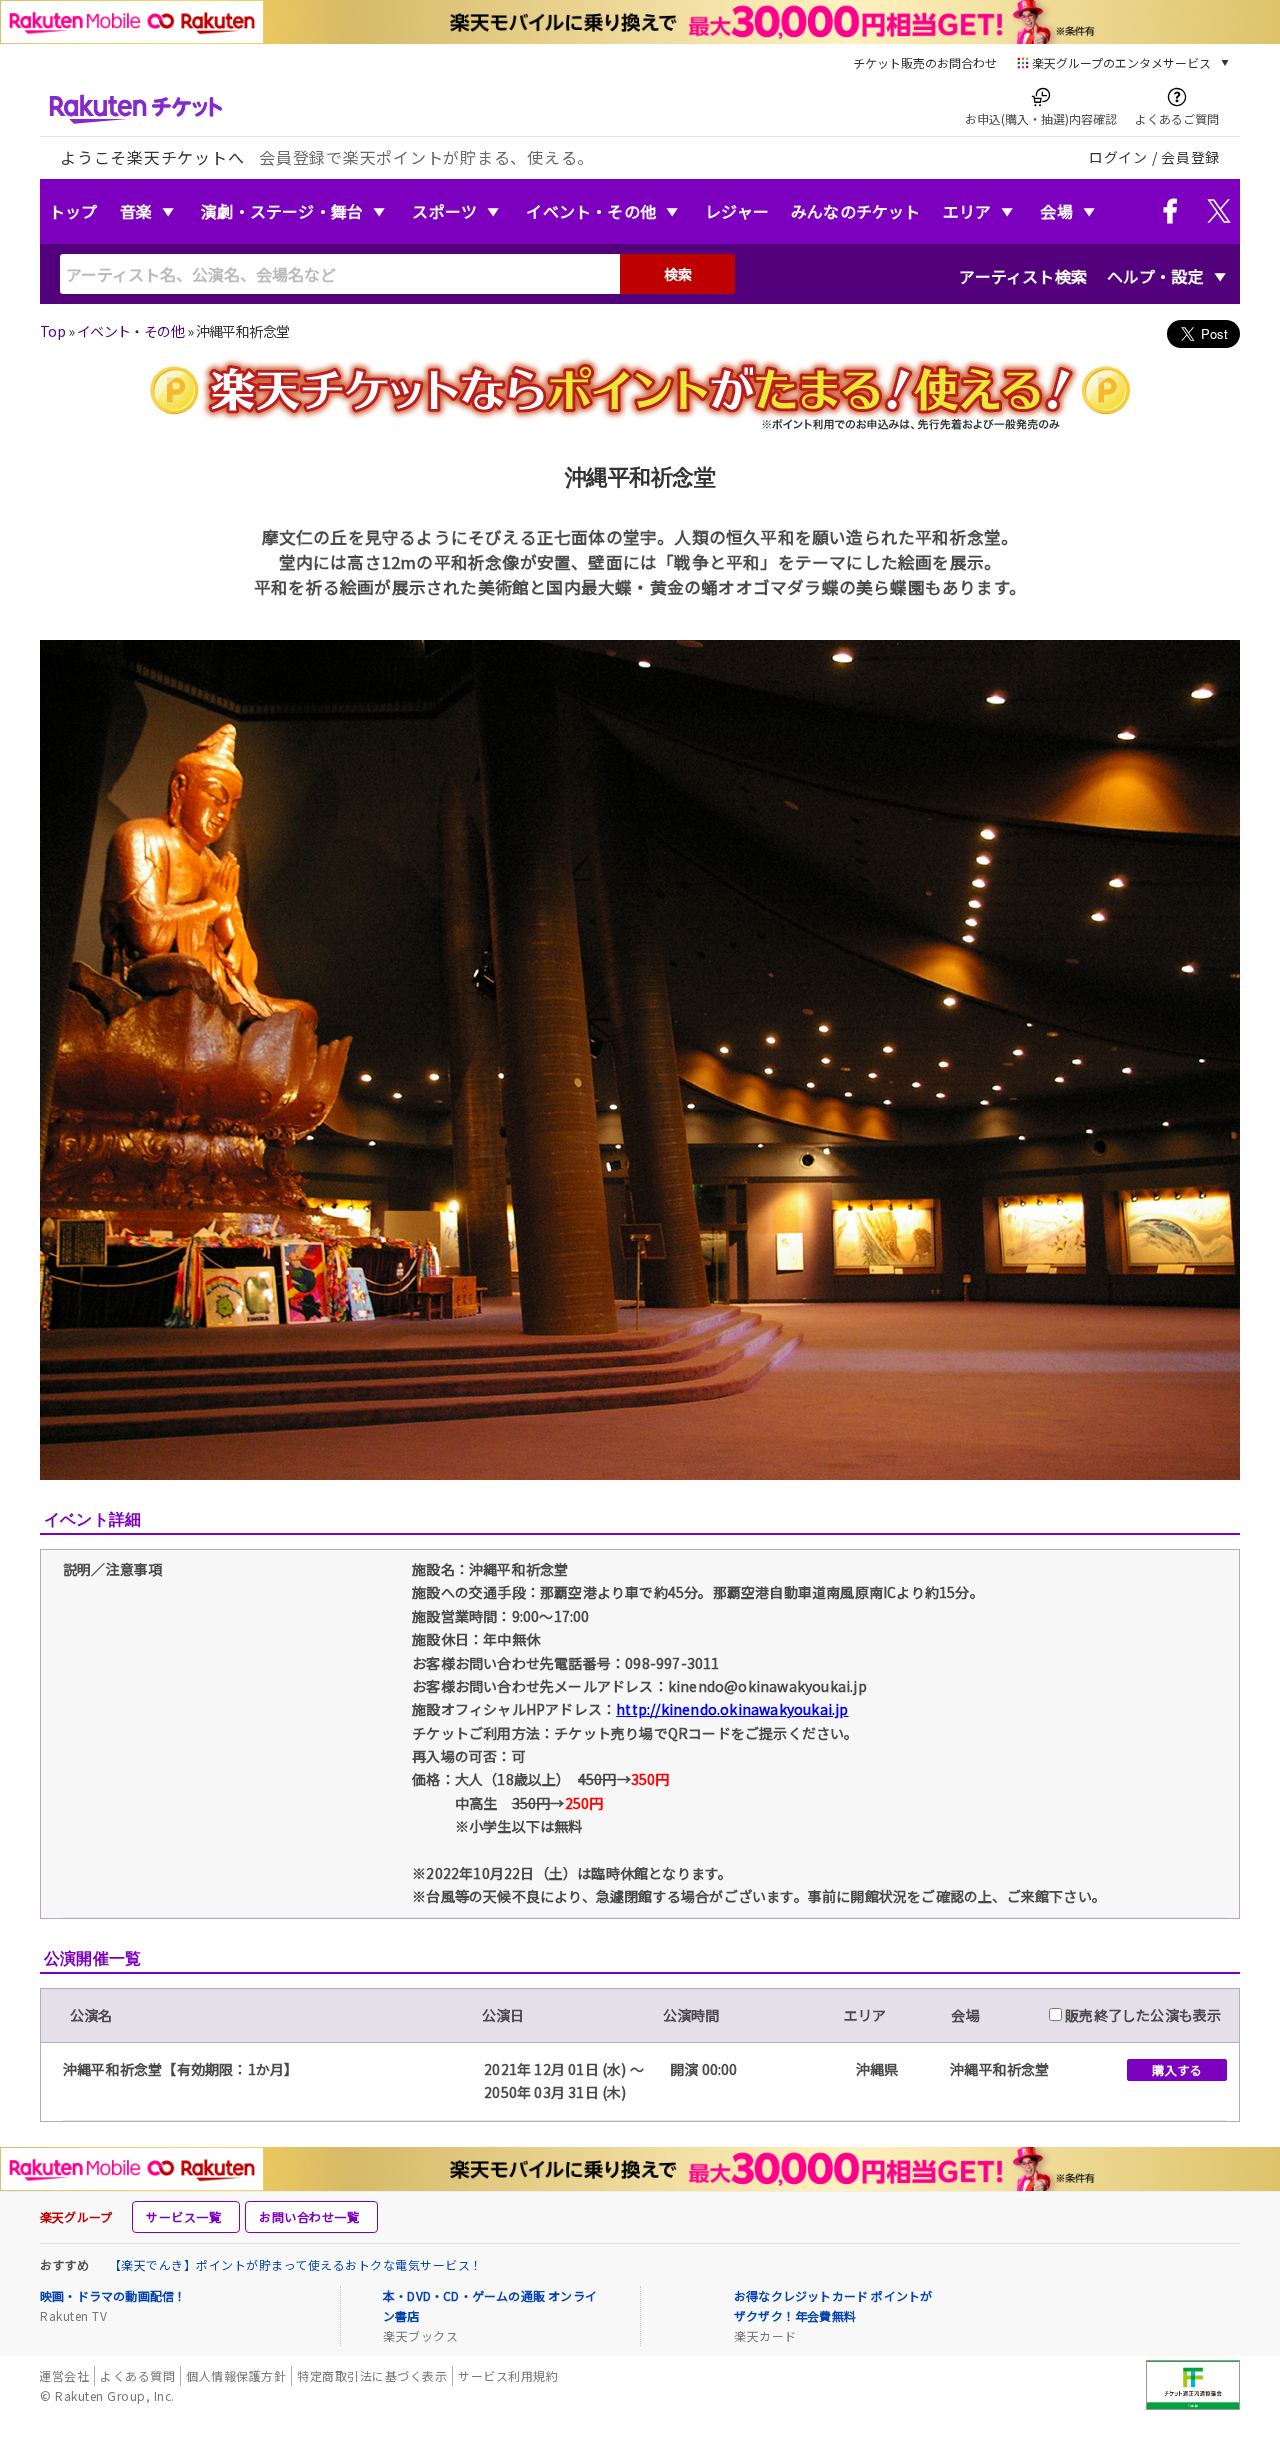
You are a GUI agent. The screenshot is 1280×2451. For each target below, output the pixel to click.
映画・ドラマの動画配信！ (113, 2295)
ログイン (1118, 157)
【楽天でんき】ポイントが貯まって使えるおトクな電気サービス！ (296, 2264)
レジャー (737, 211)
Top (52, 331)
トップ (73, 211)
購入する (1177, 2069)
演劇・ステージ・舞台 (282, 211)
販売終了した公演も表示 (1141, 2015)
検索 (678, 274)
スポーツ (444, 211)
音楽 (136, 211)
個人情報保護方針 (236, 2375)
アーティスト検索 (1023, 276)
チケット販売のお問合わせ (925, 62)
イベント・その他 (591, 211)
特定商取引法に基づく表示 (372, 2375)
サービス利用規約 (508, 2375)
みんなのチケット (856, 211)
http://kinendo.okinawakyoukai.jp (732, 1709)
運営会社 (64, 2375)
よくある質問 (137, 2375)
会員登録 (1190, 157)
